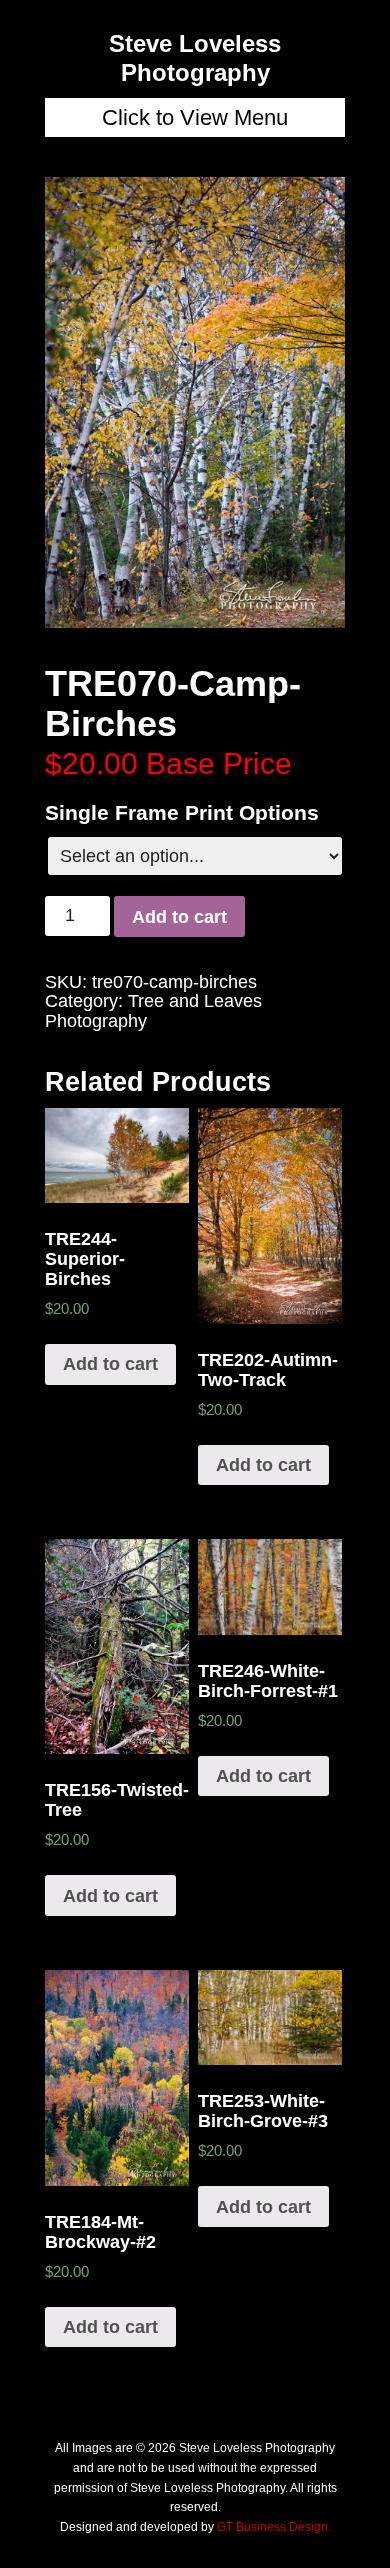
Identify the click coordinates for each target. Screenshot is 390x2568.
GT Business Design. (274, 2527)
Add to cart (179, 917)
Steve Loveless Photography (195, 58)
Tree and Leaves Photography (153, 1011)
